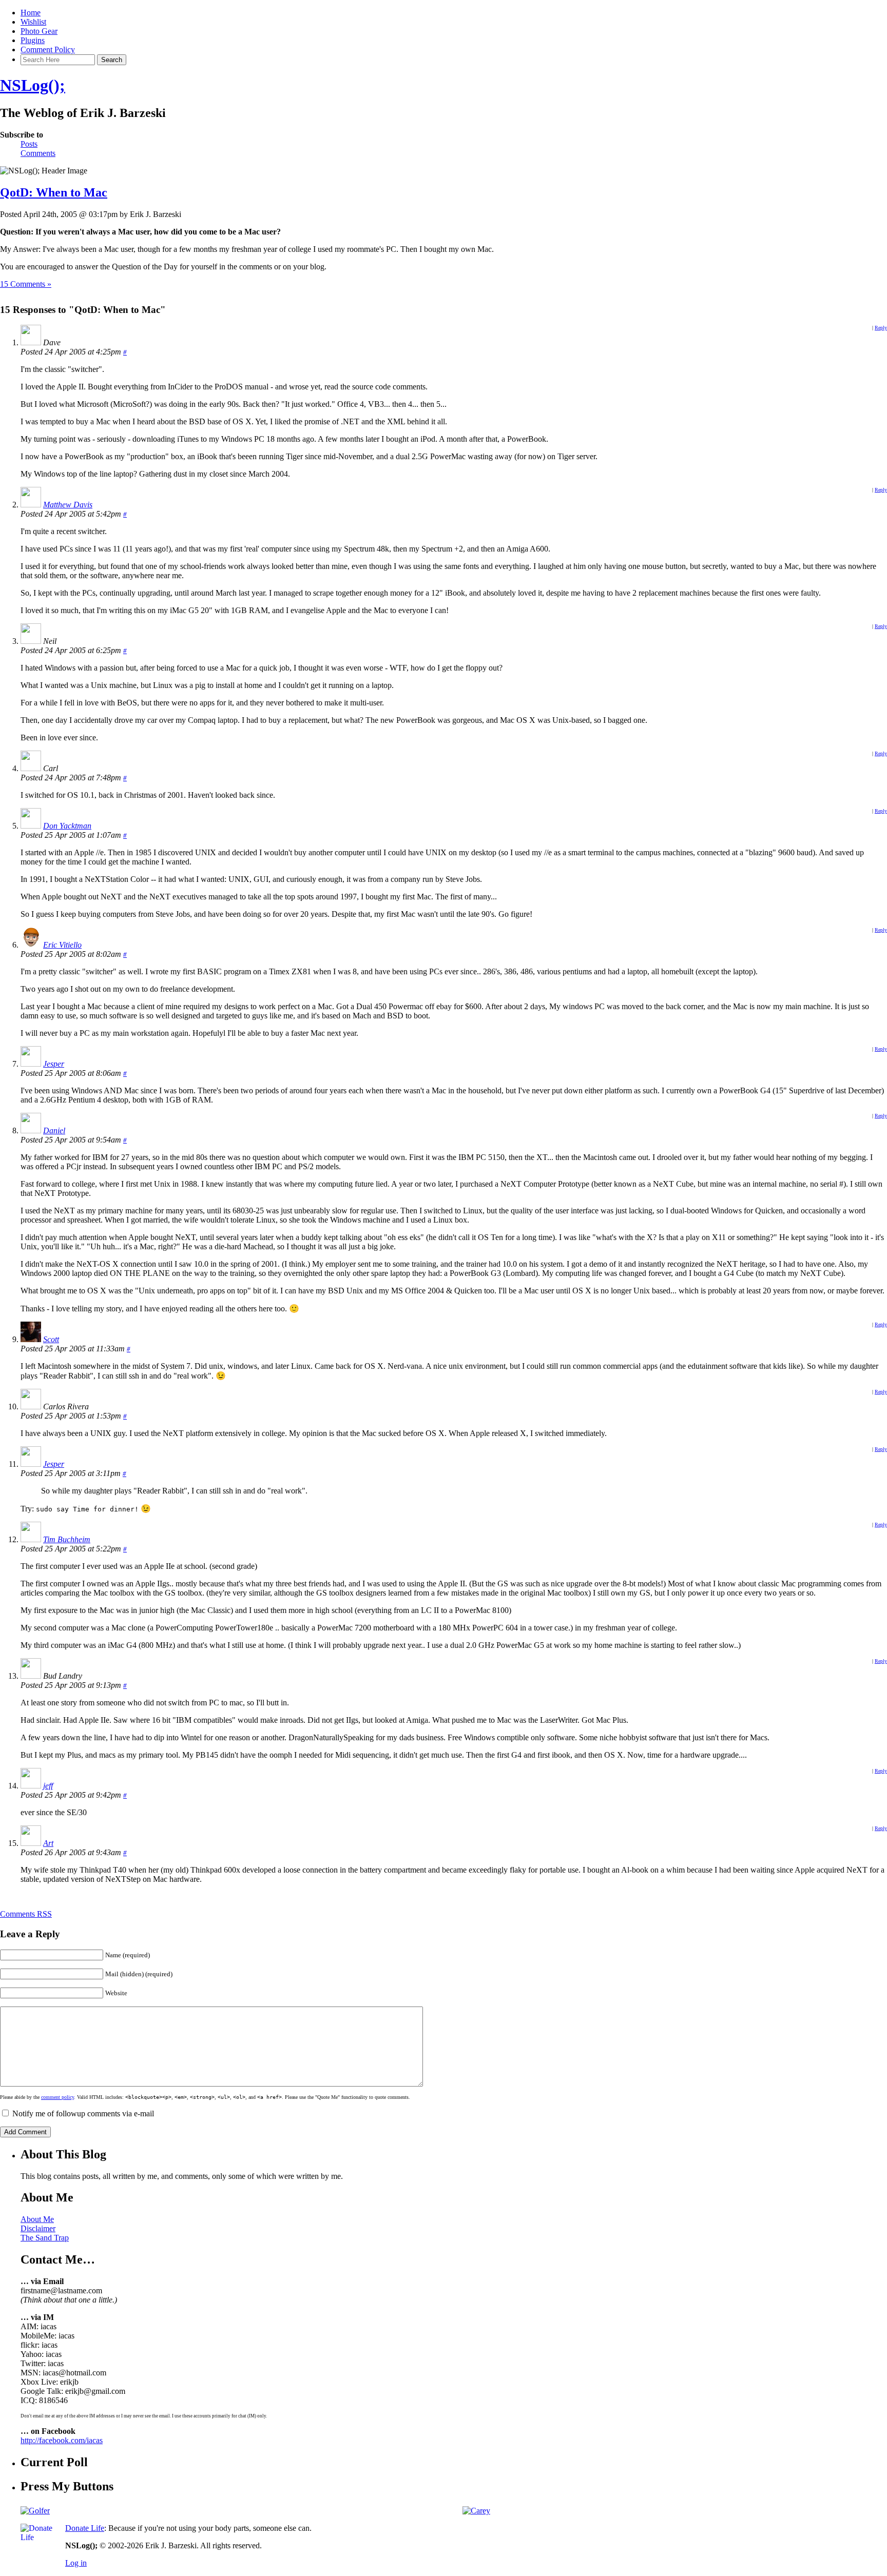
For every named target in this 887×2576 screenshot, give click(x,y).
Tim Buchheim (67, 1539)
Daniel (54, 1130)
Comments (38, 153)
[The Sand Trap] (35, 2511)
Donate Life (85, 2528)
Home (31, 13)
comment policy (57, 2097)
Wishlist (33, 22)
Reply (881, 328)
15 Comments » (26, 284)
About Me (37, 2219)
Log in (76, 2563)
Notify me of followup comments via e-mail (83, 2113)
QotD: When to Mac (54, 192)
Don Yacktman (67, 826)
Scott (51, 1339)
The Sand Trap (45, 2238)
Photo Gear (39, 31)
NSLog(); (33, 85)
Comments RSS (26, 1914)
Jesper (54, 1064)
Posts (29, 144)
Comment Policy (48, 50)
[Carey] (476, 2511)
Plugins (33, 40)
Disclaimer (38, 2228)
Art (48, 1843)
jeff (48, 1786)
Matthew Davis (68, 505)
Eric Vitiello (62, 945)
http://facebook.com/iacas (62, 2440)
